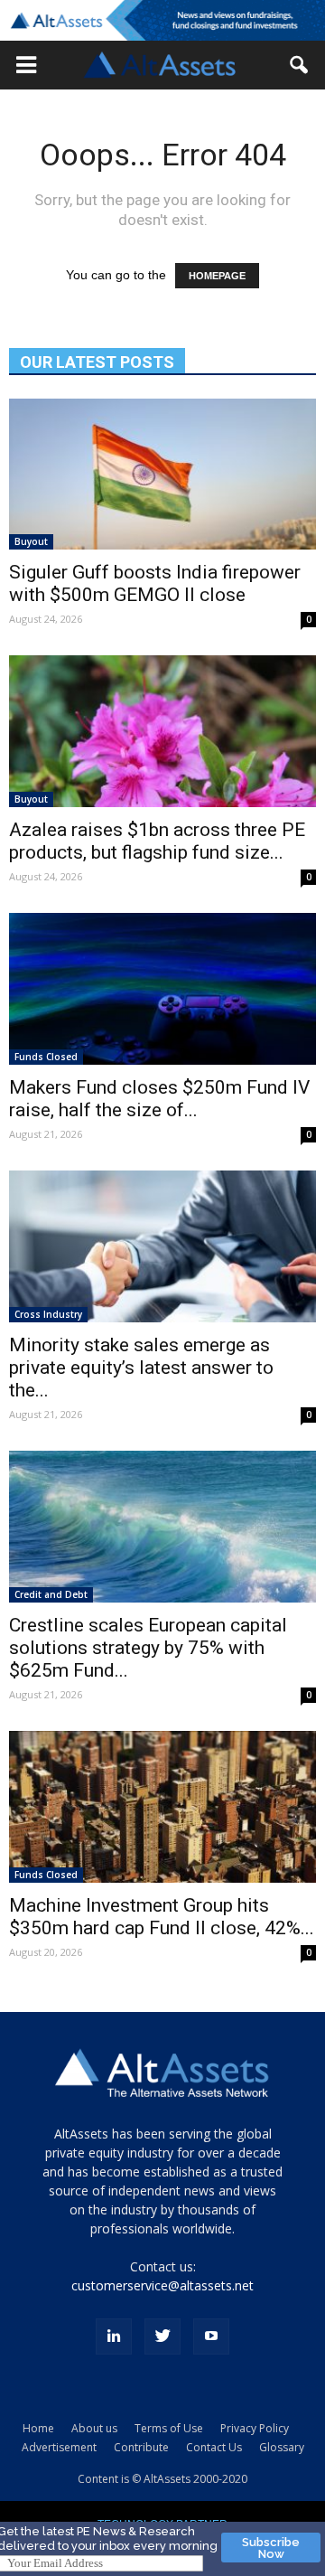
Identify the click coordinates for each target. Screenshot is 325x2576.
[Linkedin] (114, 2336)
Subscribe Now (271, 2548)
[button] (26, 65)
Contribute (141, 2447)
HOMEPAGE (217, 276)
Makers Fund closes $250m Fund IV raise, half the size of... (159, 1099)
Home (38, 2428)
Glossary (282, 2447)
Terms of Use (169, 2428)
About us (94, 2428)
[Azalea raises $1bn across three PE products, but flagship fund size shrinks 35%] (162, 731)
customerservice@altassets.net (162, 2285)
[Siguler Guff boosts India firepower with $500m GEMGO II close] (162, 475)
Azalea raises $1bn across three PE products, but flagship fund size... (157, 841)
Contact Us (214, 2447)
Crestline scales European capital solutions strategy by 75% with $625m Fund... (148, 1648)
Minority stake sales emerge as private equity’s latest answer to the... (141, 1368)
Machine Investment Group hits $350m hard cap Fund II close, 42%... (162, 1917)
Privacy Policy (255, 2428)
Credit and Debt (51, 1594)
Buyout (31, 541)
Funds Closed (46, 1057)
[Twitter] (162, 2336)
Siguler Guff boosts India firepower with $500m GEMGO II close (155, 583)
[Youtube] (211, 2336)
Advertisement (59, 2447)
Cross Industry (48, 1314)
